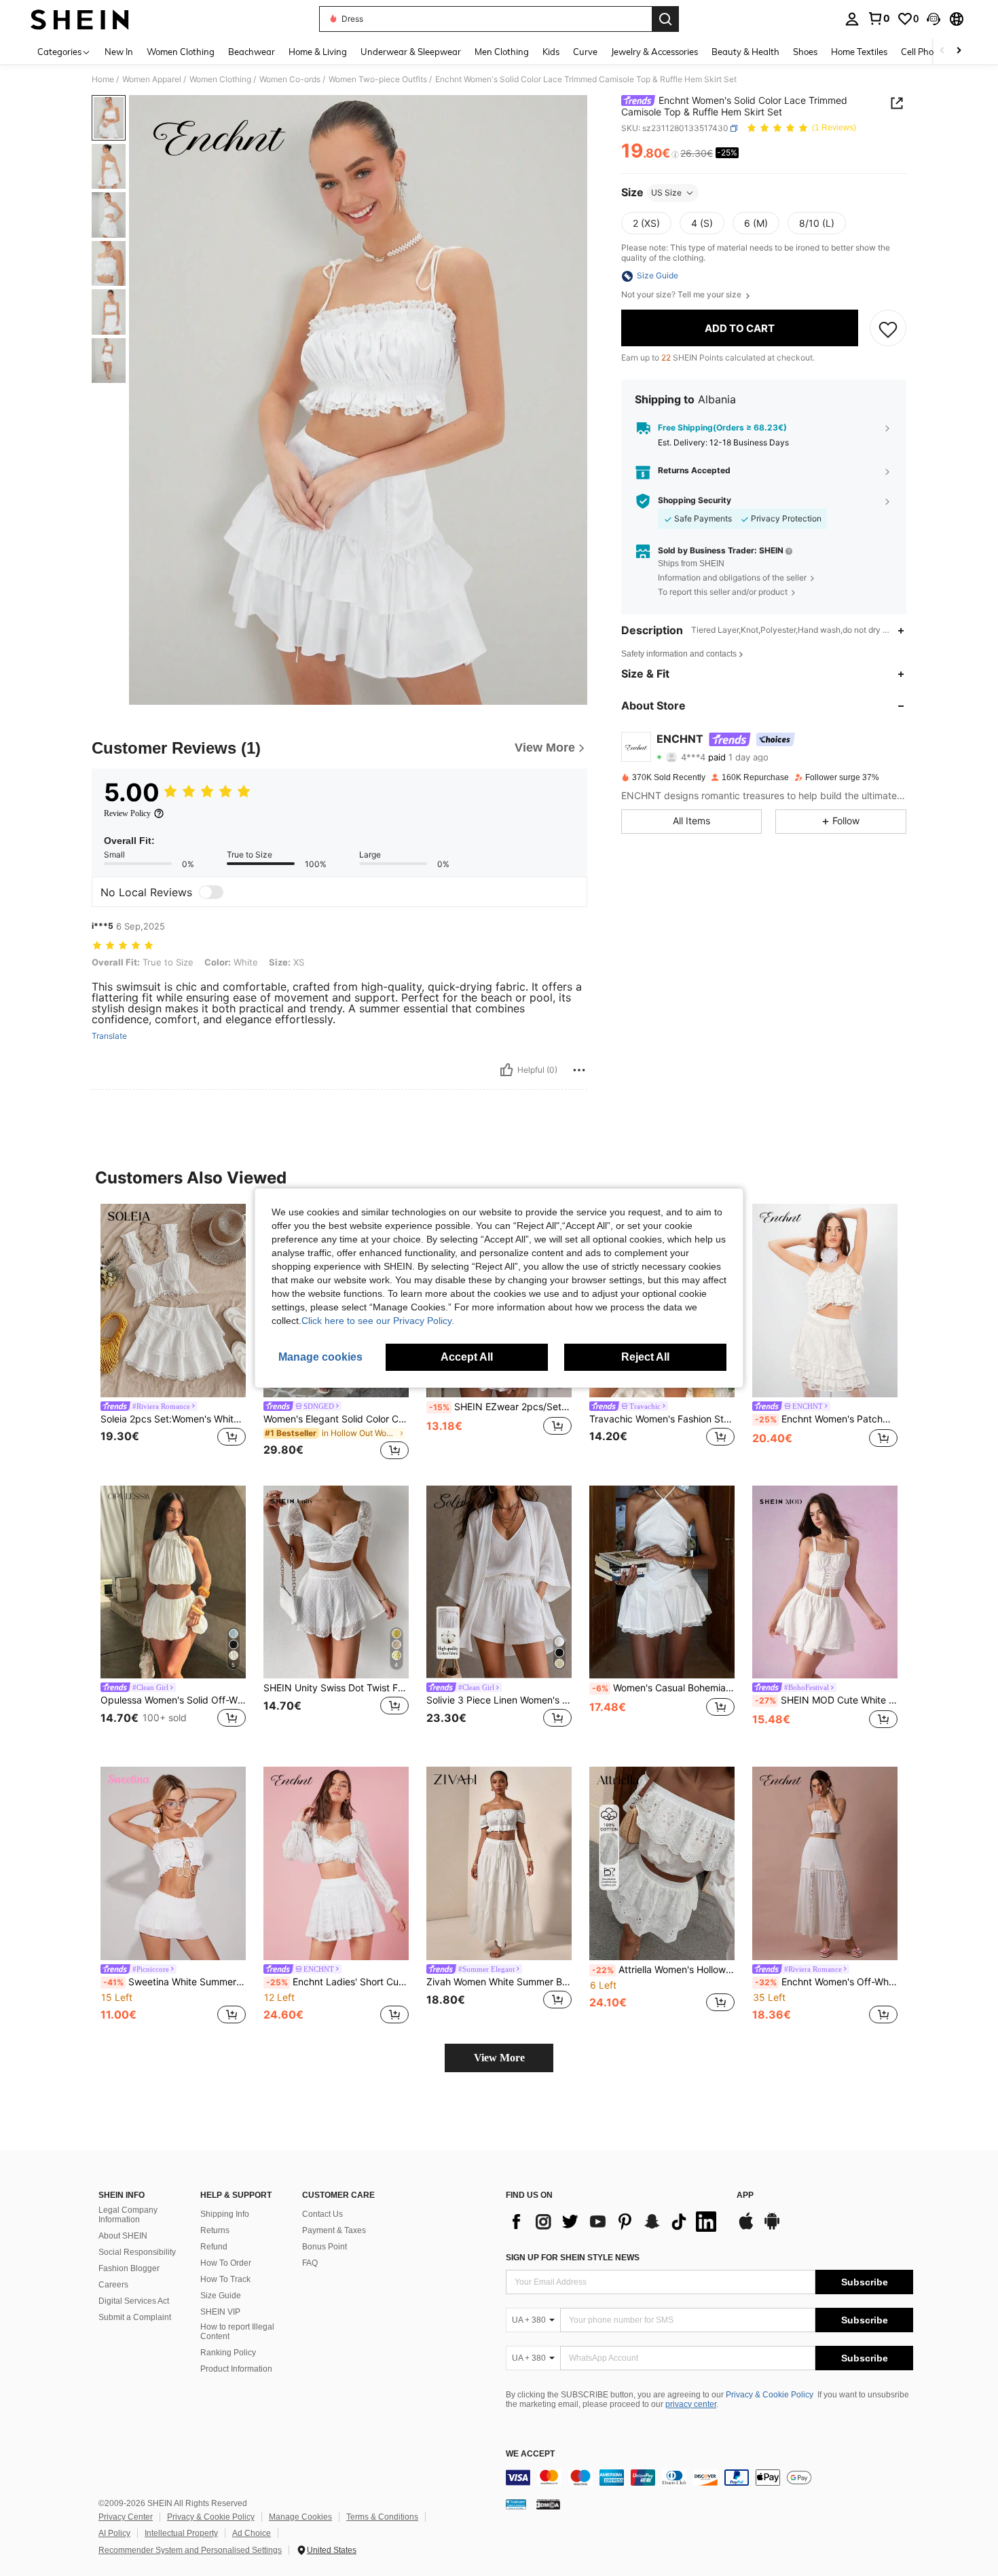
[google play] (772, 2228)
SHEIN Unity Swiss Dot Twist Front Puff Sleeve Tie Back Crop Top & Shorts (336, 1688)
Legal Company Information (128, 2215)
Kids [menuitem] (551, 52)
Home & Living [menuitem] (318, 52)
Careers (113, 2285)
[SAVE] (888, 329)
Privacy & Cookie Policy (770, 2395)
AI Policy (114, 2533)
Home (103, 79)
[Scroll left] (942, 51)
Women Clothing (220, 79)
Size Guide (221, 2296)
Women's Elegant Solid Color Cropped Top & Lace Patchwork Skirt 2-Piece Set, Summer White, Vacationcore (336, 1419)
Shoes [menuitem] (805, 52)
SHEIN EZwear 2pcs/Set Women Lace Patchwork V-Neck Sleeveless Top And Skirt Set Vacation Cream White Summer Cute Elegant (500, 1407)
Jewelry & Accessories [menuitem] (654, 52)
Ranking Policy (228, 2353)
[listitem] (173, 1334)
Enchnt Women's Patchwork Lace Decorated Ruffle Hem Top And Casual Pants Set (826, 1419)
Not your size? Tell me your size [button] (682, 295)
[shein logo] (80, 19)
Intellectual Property (181, 2533)
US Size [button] (666, 192)
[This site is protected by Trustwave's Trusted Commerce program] (516, 2504)
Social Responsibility (137, 2252)
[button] (934, 19)
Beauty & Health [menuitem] (745, 52)
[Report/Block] (579, 1070)
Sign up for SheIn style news (573, 2258)
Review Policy (127, 813)
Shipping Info (225, 2214)
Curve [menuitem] (585, 52)
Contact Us (322, 2214)
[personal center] (852, 19)
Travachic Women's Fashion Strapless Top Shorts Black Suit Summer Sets (662, 1419)
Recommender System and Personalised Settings (190, 2550)
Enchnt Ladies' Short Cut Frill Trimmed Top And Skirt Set (337, 1982)
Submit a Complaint (135, 2317)
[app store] (746, 2228)
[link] (879, 18)
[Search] (665, 19)
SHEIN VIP (220, 2312)
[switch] (211, 892)
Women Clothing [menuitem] (181, 52)
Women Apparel (152, 79)
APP (745, 2195)
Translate (109, 1036)
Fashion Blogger (129, 2268)
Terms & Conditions (382, 2517)
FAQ (310, 2263)
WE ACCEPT (530, 2454)
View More (499, 2058)
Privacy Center (126, 2517)
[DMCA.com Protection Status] (548, 2504)
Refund (214, 2247)
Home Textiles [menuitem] (859, 52)
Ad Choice (252, 2533)
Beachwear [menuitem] (252, 52)
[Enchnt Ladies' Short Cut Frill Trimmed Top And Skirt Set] (336, 1863)
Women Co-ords (290, 79)
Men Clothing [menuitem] (502, 52)
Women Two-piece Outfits (378, 79)
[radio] (646, 223)
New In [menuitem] (119, 52)
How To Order (226, 2263)
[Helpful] (506, 1070)
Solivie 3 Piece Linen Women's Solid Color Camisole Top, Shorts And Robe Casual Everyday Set (499, 1700)
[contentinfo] (709, 2478)
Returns (215, 2230)
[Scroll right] (959, 51)
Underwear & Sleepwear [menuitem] (411, 52)
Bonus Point (325, 2247)
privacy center (691, 2404)
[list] (614, 2222)
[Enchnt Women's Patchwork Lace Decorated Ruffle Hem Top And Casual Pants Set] (825, 1301)
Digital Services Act (134, 2301)
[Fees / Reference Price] (675, 154)
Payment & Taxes (334, 2230)
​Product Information (236, 2369)
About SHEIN (123, 2236)
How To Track (225, 2279)
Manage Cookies (300, 2517)
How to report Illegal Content (237, 2332)
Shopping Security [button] (695, 501)
